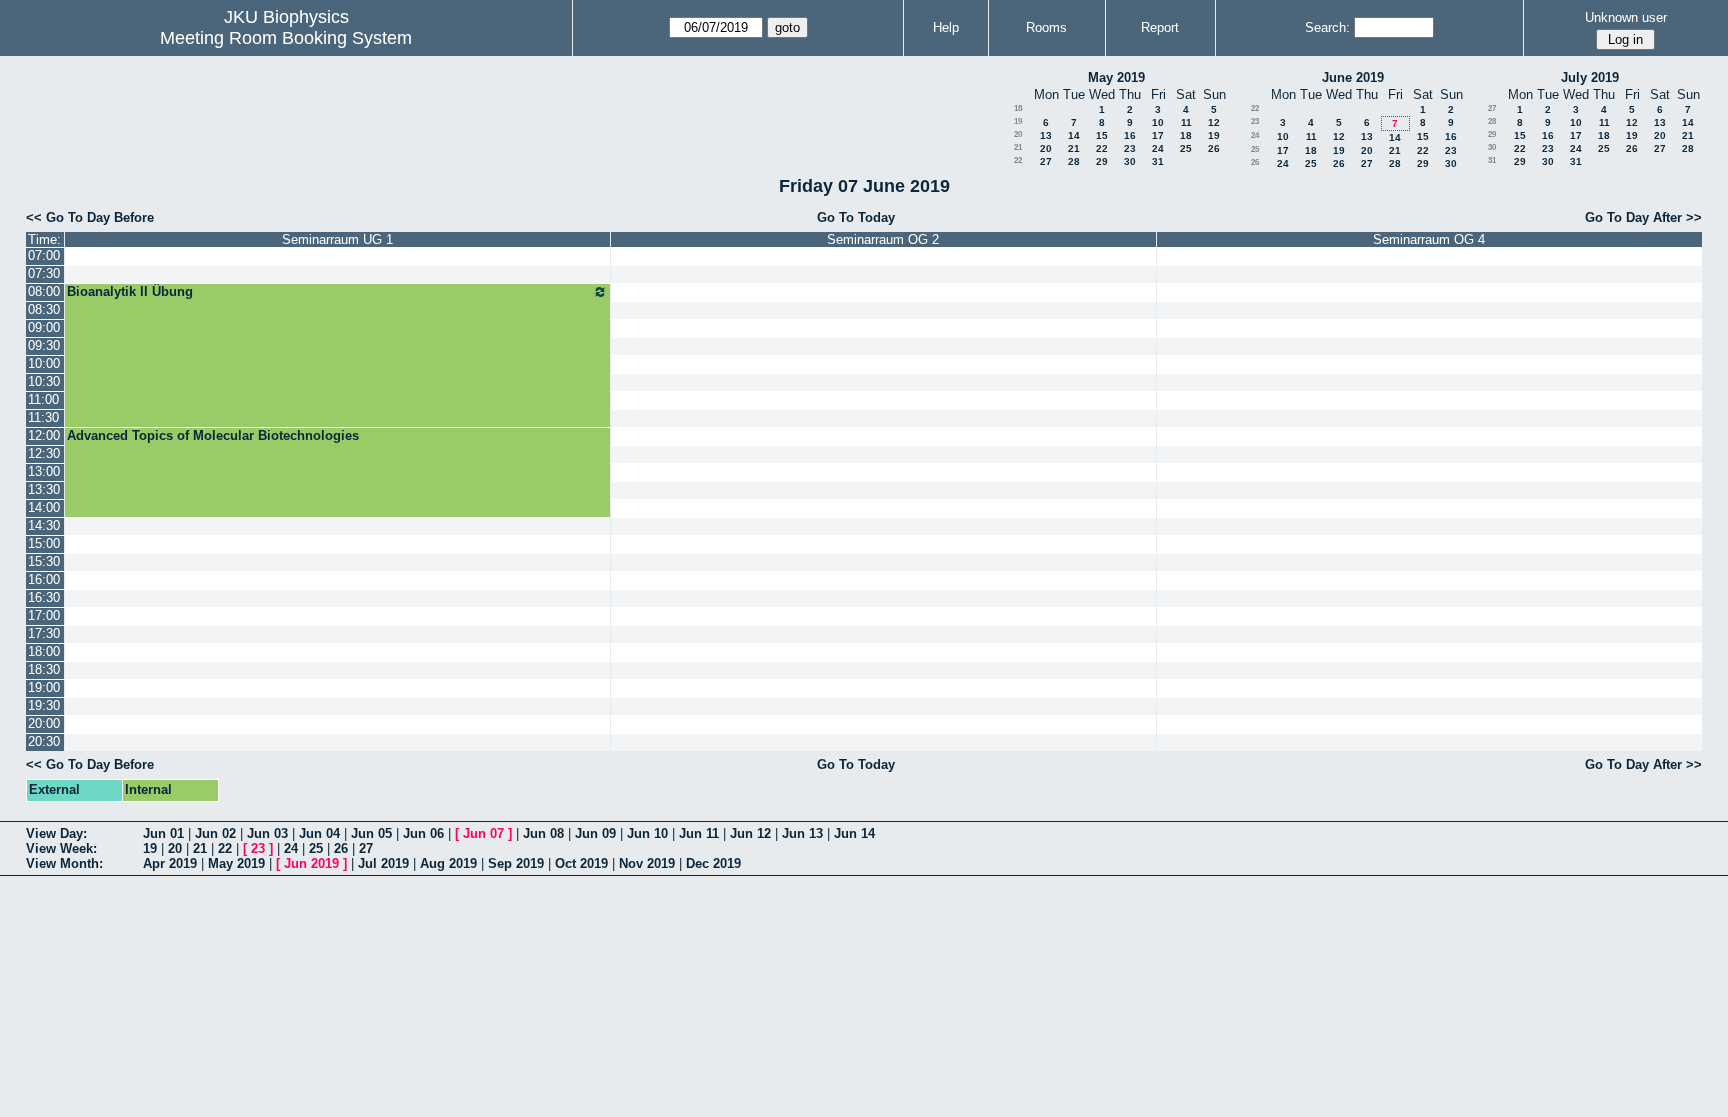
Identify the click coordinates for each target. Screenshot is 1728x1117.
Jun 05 (371, 833)
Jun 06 (423, 833)
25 (1186, 148)
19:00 (44, 687)
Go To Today (856, 217)
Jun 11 (699, 833)
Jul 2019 (383, 863)
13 (1046, 135)
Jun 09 (595, 833)
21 (1018, 147)
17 (1158, 135)
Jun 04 (319, 833)
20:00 (44, 723)
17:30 (44, 633)
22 (1102, 148)
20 (1018, 134)
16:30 (44, 597)
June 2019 (1353, 77)
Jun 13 (802, 833)
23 (1130, 148)
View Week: (61, 848)
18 (1018, 108)
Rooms (1046, 27)
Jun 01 (163, 833)
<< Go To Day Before (90, 217)
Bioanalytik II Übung (130, 291)
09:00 (44, 327)
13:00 (44, 471)
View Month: (64, 863)
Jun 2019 (311, 863)
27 (1046, 161)
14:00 (44, 507)
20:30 (44, 741)
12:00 (44, 435)
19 (1018, 121)
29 (1102, 161)
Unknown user (1626, 17)
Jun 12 (750, 833)
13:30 (44, 489)
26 (1214, 148)
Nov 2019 (647, 863)
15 (1102, 135)
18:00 (44, 651)
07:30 (44, 273)
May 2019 (1116, 77)
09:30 (44, 345)
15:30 (44, 561)
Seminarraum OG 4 (1429, 239)
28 (1074, 161)
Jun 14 (854, 833)
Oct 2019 (581, 863)
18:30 (44, 669)
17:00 (44, 615)
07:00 (44, 255)
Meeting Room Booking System (286, 38)
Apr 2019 (170, 863)
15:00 (44, 543)
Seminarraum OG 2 (883, 239)
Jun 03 (267, 833)
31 (1158, 161)
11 (1186, 122)
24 (1158, 148)
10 (1158, 122)
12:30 (44, 453)
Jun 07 (483, 833)
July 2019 (1590, 77)
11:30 (43, 417)
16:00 (44, 579)
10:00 (44, 363)
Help (946, 27)
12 (1214, 122)
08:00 (44, 291)
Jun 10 (647, 833)
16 (1130, 135)
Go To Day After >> (1643, 217)
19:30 (44, 705)
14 (1074, 135)
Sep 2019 (516, 863)
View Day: (56, 833)
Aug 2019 (448, 863)
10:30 (44, 381)
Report (1160, 27)
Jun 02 (215, 833)
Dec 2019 (713, 863)
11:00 (43, 399)
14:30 (44, 525)
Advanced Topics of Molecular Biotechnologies (213, 435)
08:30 (44, 309)
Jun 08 (543, 833)
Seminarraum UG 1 (337, 239)
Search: (1327, 27)
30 (1130, 161)
